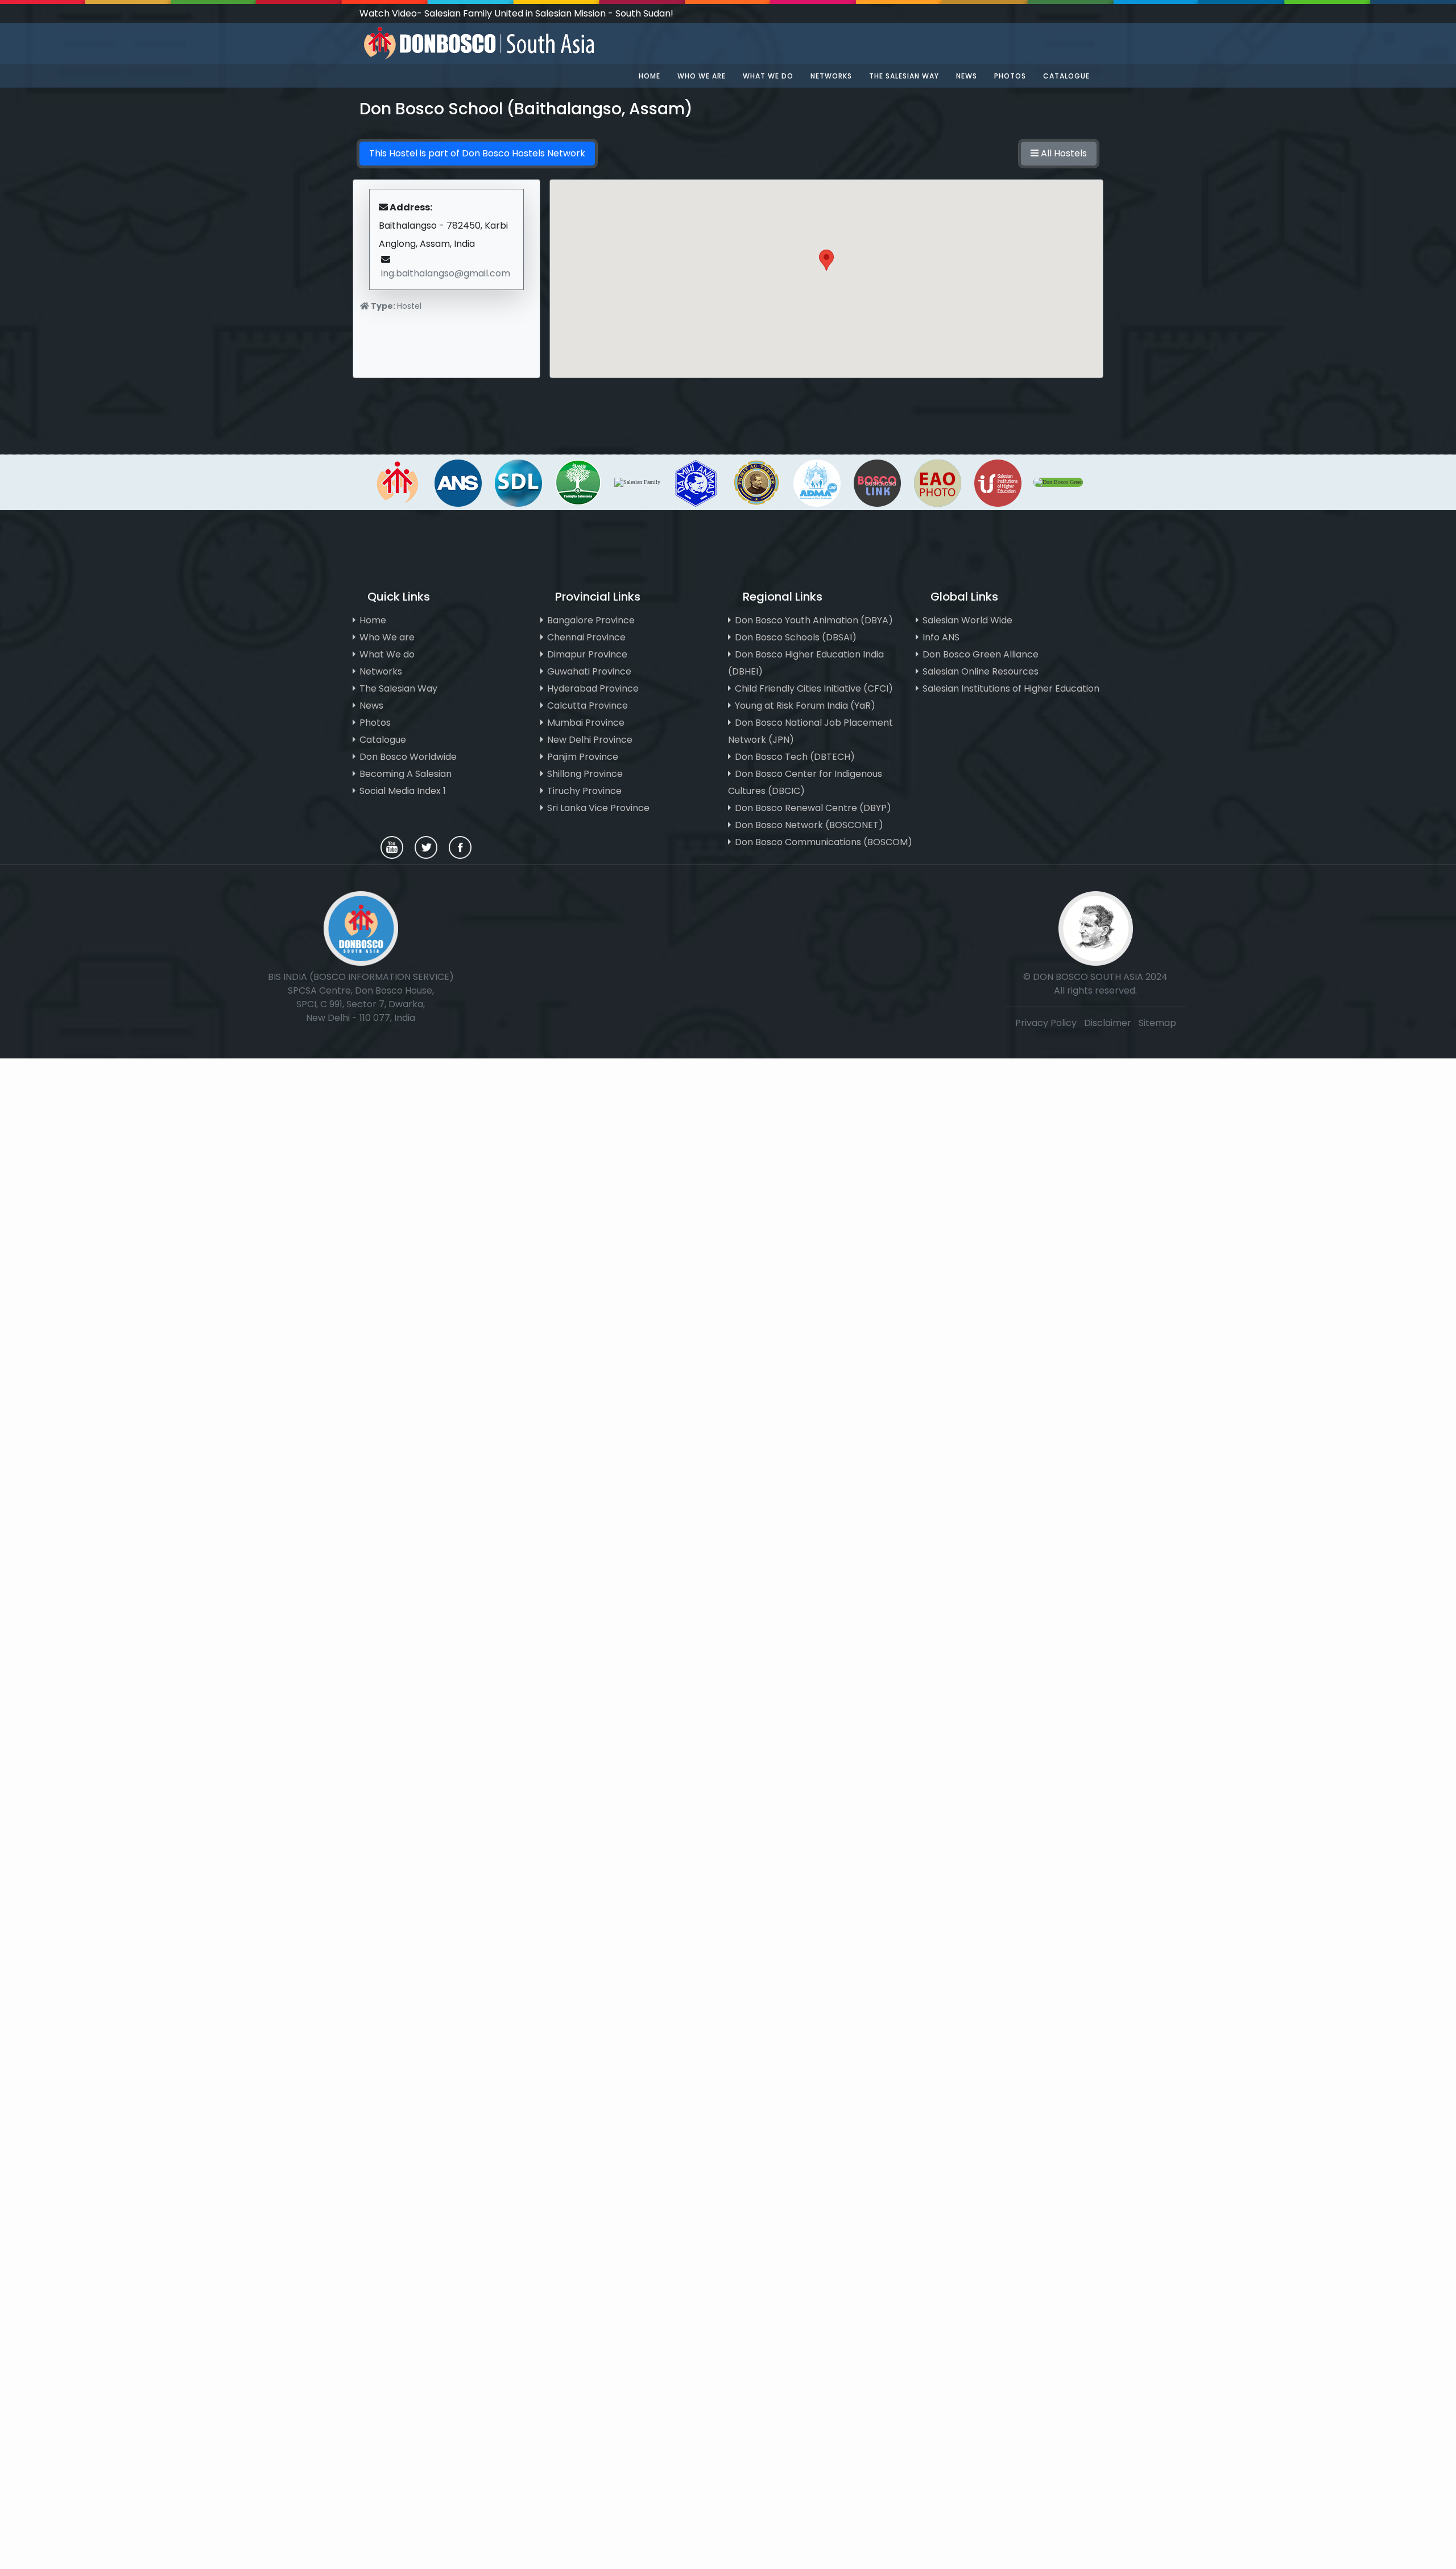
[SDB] (398, 481)
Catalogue (1066, 76)
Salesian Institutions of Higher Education (1011, 688)
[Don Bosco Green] (1058, 481)
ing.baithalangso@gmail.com (446, 273)
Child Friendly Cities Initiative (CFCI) (814, 688)
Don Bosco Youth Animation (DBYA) (814, 620)
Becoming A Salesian (406, 774)
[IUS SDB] (998, 481)
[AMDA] (817, 481)
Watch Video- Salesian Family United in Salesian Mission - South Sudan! (516, 13)
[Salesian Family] (578, 481)
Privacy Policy (1046, 1023)
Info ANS (941, 637)
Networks (831, 76)
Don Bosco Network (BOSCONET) (809, 825)
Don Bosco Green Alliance (981, 654)
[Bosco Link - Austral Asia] (877, 481)
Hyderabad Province (593, 688)
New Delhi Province (590, 740)
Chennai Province (586, 637)
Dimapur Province (587, 654)
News (967, 76)
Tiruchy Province (584, 791)
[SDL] (518, 481)
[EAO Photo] (937, 481)
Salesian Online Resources (981, 671)
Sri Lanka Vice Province (598, 808)
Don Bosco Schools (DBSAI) (796, 637)
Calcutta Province (588, 706)
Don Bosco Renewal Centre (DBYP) (813, 808)
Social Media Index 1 (403, 791)
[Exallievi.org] (756, 481)
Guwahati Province (589, 671)
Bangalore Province (591, 620)
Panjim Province (583, 757)
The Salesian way (904, 76)
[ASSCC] (696, 481)
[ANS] (458, 481)
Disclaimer (1109, 1023)
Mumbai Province (586, 723)
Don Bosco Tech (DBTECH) (795, 757)
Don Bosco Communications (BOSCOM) (824, 842)
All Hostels (1063, 153)
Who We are (387, 637)
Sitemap (1157, 1023)
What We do (387, 654)
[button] (826, 268)
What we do (768, 76)
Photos (1010, 76)
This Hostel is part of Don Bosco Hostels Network (477, 153)
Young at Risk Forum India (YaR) (805, 706)
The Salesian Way (398, 688)
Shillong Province (585, 774)
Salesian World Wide (967, 620)
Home (650, 76)
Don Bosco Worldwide (408, 757)
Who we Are (702, 76)
